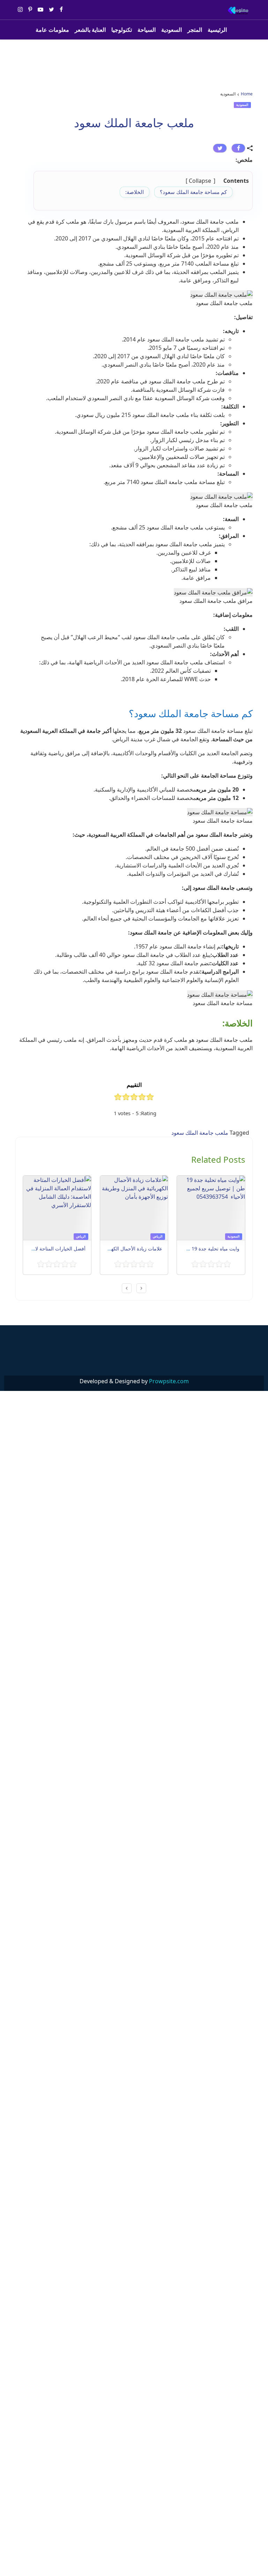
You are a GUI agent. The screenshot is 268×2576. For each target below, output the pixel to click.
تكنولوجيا (122, 30)
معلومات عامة (52, 30)
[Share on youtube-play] (40, 10)
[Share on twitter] (51, 10)
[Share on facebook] (61, 10)
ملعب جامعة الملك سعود (200, 1133)
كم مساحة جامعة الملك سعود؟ (193, 192)
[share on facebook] (238, 148)
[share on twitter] (220, 148)
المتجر (195, 30)
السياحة (147, 30)
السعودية (172, 30)
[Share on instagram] (20, 10)
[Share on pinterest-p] (30, 10)
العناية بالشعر (90, 30)
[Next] (127, 1288)
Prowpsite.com (169, 1381)
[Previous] (141, 1288)
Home (247, 94)
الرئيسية (217, 30)
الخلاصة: (135, 192)
